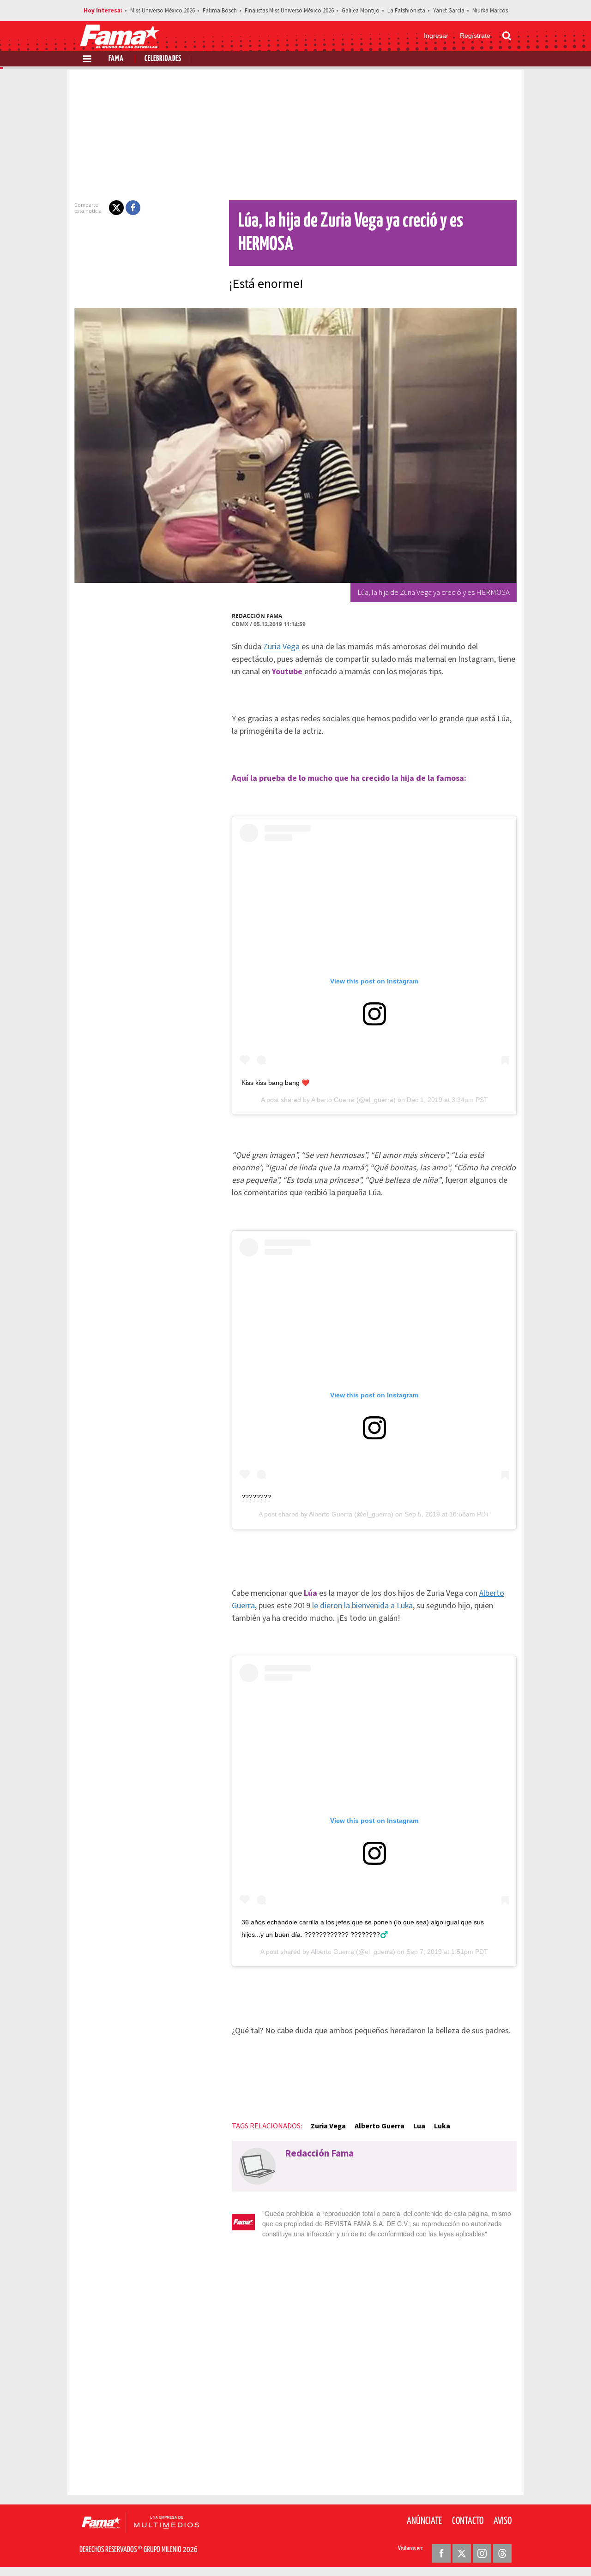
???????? (256, 1497)
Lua (419, 2126)
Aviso (503, 2521)
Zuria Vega (281, 647)
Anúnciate (424, 2521)
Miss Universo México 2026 (163, 11)
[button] (116, 208)
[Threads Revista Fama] (502, 2553)
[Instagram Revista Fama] (482, 2553)
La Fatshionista (406, 11)
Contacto (468, 2521)
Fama (116, 59)
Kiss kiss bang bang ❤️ (275, 1083)
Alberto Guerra (333, 1100)
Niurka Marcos (490, 11)
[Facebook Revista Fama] (441, 2553)
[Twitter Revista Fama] (462, 2553)
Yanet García (449, 11)
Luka (442, 2126)
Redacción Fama (257, 616)
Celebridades (163, 59)
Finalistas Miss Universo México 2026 (289, 11)
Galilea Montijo (361, 11)
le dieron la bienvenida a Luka (362, 1606)
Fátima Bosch (220, 11)
